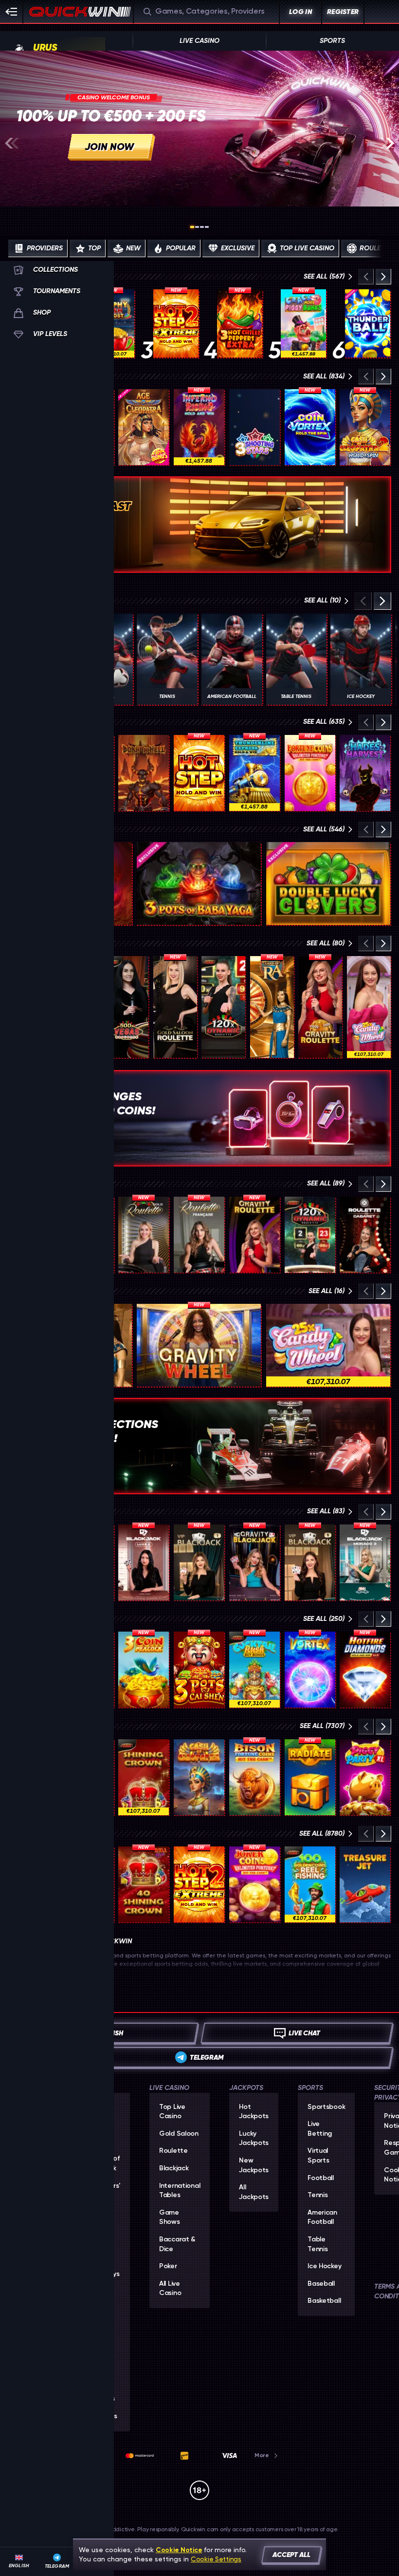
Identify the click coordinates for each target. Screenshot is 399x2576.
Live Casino (199, 41)
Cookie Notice (179, 2550)
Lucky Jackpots (254, 2139)
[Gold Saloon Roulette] (175, 1007)
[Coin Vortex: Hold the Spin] (310, 427)
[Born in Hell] (144, 773)
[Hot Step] (199, 773)
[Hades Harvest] (365, 773)
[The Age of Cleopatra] (144, 427)
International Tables (180, 2191)
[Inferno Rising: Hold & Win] (199, 427)
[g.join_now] (199, 129)
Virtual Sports (318, 2156)
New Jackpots (254, 2165)
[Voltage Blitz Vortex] (310, 1670)
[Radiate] (310, 1777)
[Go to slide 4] (207, 227)
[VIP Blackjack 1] (199, 1562)
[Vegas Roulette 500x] (127, 1007)
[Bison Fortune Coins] (254, 1777)
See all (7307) (322, 1726)
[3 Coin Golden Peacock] (144, 1670)
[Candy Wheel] (369, 1007)
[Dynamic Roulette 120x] (223, 1007)
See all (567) (324, 276)
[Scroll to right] (387, 143)
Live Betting (320, 2129)
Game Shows (170, 2218)
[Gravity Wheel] (199, 1345)
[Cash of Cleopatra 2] (365, 427)
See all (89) (326, 1183)
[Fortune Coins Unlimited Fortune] (310, 773)
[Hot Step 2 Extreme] (176, 323)
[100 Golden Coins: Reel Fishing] (310, 1884)
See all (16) (326, 1291)
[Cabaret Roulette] (365, 1235)
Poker (168, 2266)
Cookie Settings (216, 2559)
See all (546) (324, 829)
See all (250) (324, 1619)
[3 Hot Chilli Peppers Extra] (240, 323)
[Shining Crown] (144, 1777)
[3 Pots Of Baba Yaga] (199, 884)
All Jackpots (254, 2192)
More (262, 2455)
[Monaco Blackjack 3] (365, 1562)
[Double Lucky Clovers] (328, 884)
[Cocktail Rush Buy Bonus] (254, 1670)
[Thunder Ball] (368, 323)
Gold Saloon (179, 2134)
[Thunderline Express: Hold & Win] (254, 773)
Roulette (173, 2151)
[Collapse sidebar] (12, 12)
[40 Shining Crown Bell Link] (144, 1884)
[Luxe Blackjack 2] (144, 1562)
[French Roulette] (199, 1235)
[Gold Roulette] (144, 1235)
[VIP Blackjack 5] (310, 1562)
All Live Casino (170, 2289)
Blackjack (174, 2168)
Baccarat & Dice (177, 2244)
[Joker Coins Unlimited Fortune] (254, 1884)
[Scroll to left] (12, 143)
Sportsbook (326, 2107)
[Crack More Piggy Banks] (303, 323)
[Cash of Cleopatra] (199, 1777)
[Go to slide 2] (197, 227)
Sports (332, 41)
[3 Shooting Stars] (254, 427)
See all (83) (326, 1511)
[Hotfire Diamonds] (365, 1670)
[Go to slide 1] (192, 227)
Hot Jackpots (254, 2112)
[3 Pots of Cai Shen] (199, 1670)
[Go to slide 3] (202, 227)
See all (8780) (322, 1833)
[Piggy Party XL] (365, 1777)
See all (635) (324, 722)
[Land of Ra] (272, 1007)
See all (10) (322, 600)
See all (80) (326, 943)
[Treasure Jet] (365, 1884)
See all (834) (324, 376)
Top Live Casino (172, 2112)
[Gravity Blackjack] (254, 1562)
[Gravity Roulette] (320, 1007)
